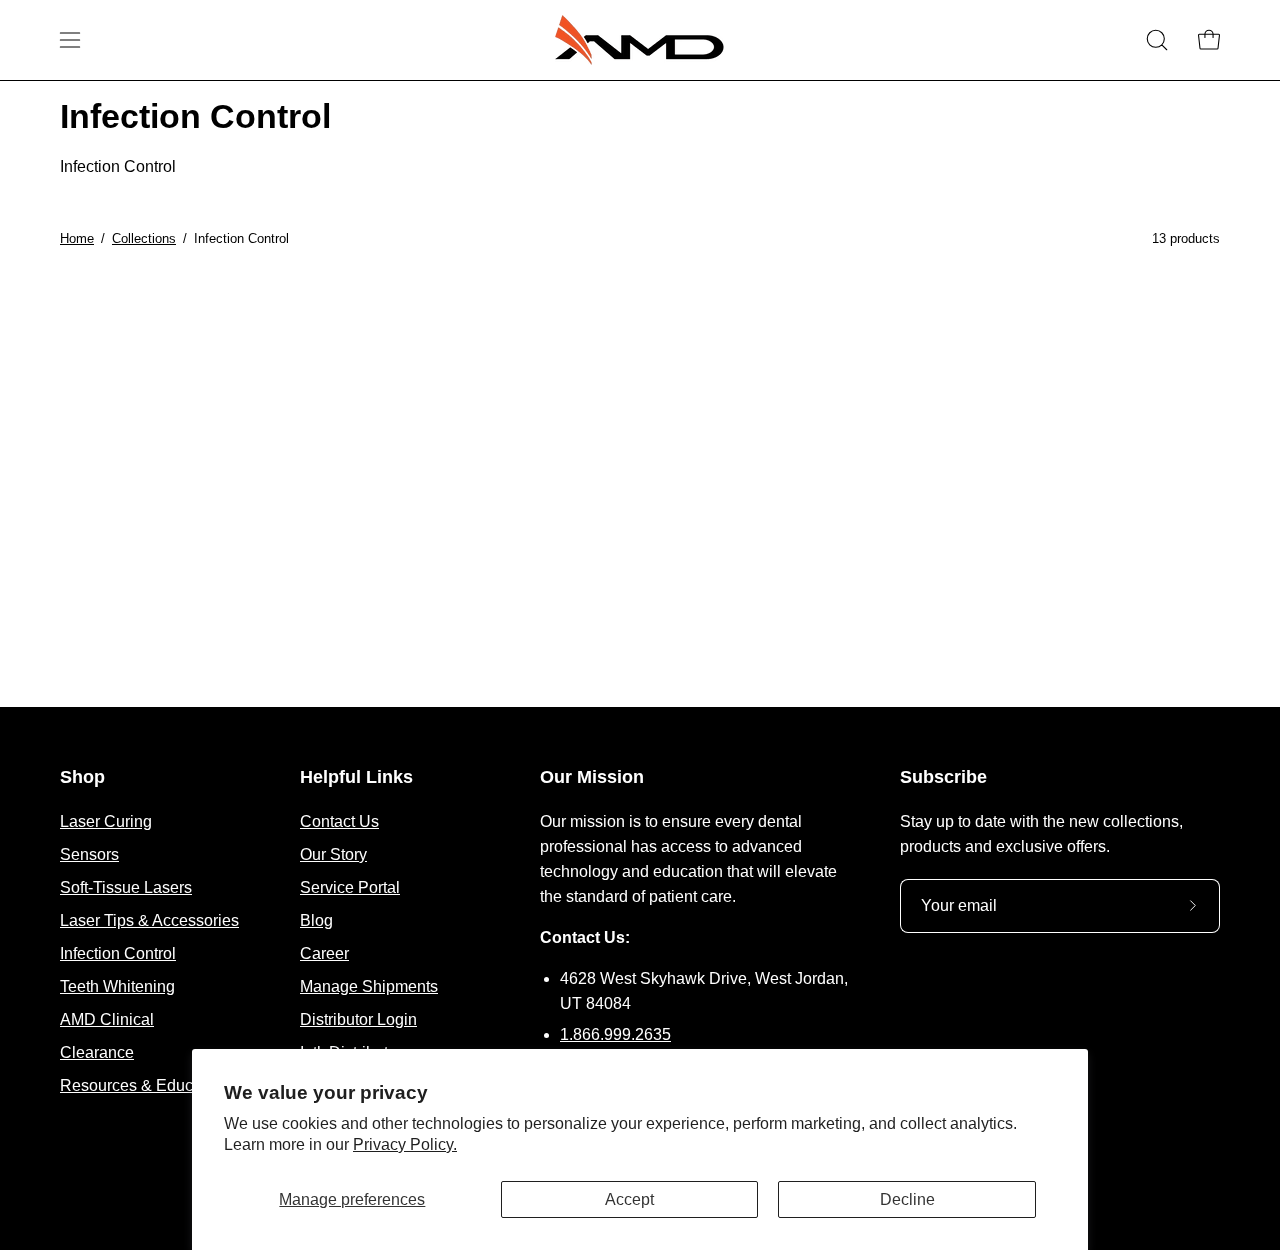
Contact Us (339, 821)
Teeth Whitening (117, 986)
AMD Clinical (107, 1019)
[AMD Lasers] (640, 40)
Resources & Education (144, 1085)
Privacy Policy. (405, 1144)
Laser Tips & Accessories (149, 920)
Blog (316, 920)
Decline (907, 1199)
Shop (82, 777)
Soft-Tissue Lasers (126, 887)
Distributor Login (358, 1019)
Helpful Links (356, 777)
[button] (1157, 40)
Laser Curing (106, 821)
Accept (629, 1199)
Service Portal (350, 887)
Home (77, 238)
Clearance (97, 1052)
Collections (144, 238)
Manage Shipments (369, 986)
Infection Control (118, 953)
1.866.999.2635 (615, 1034)
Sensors (89, 854)
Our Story (333, 854)
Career (324, 953)
